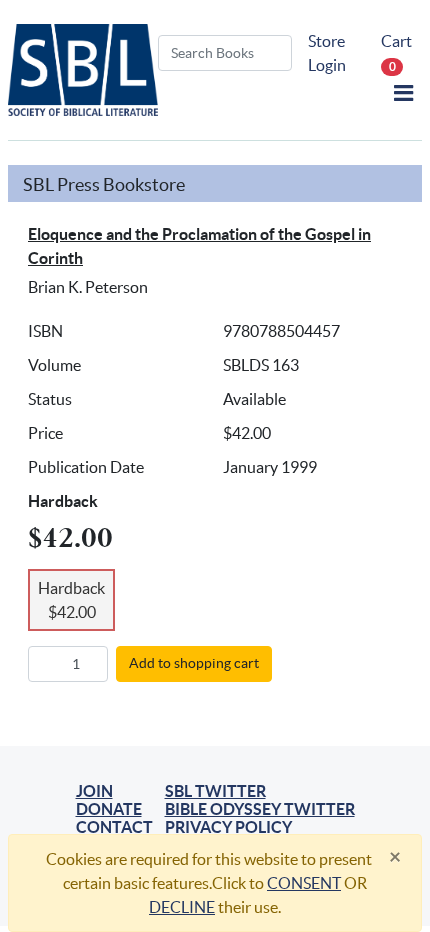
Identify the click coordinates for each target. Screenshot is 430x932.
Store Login (327, 53)
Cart (396, 52)
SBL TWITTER (215, 791)
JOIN (94, 791)
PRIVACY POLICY (228, 827)
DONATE (109, 809)
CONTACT (114, 827)
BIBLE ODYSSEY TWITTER (260, 809)
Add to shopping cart (194, 663)
